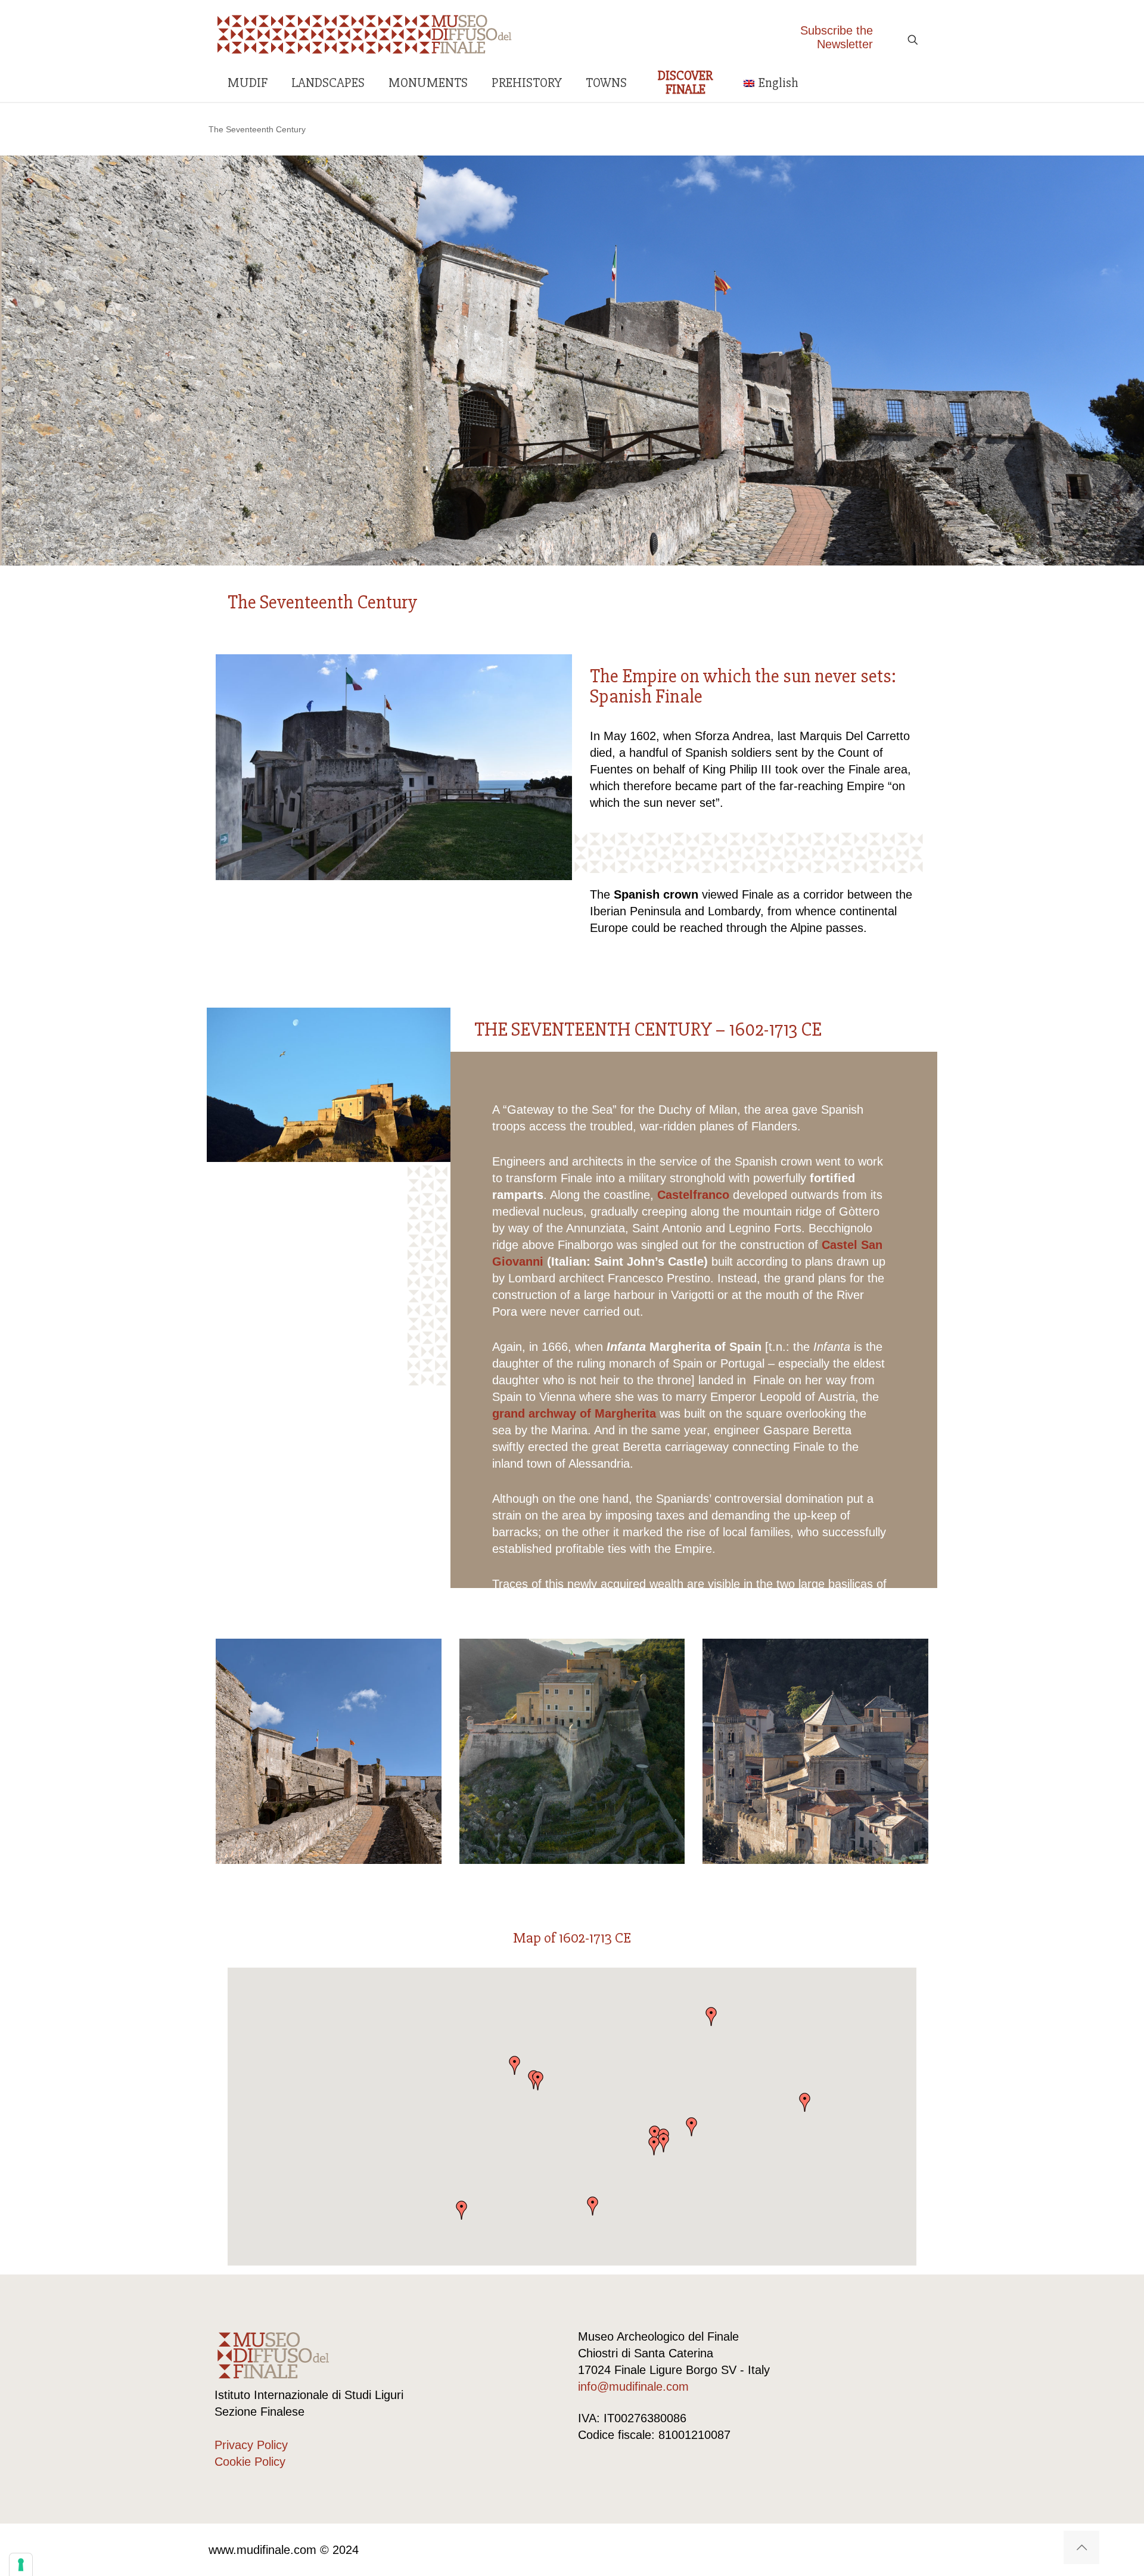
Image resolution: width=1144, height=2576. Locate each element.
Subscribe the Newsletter (837, 37)
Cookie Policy (250, 2462)
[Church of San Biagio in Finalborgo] (815, 1752)
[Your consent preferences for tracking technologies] (21, 2565)
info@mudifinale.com (633, 2387)
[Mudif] (365, 33)
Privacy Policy (251, 2445)
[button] (692, 2127)
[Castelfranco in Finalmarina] (329, 1752)
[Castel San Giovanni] (572, 1752)
